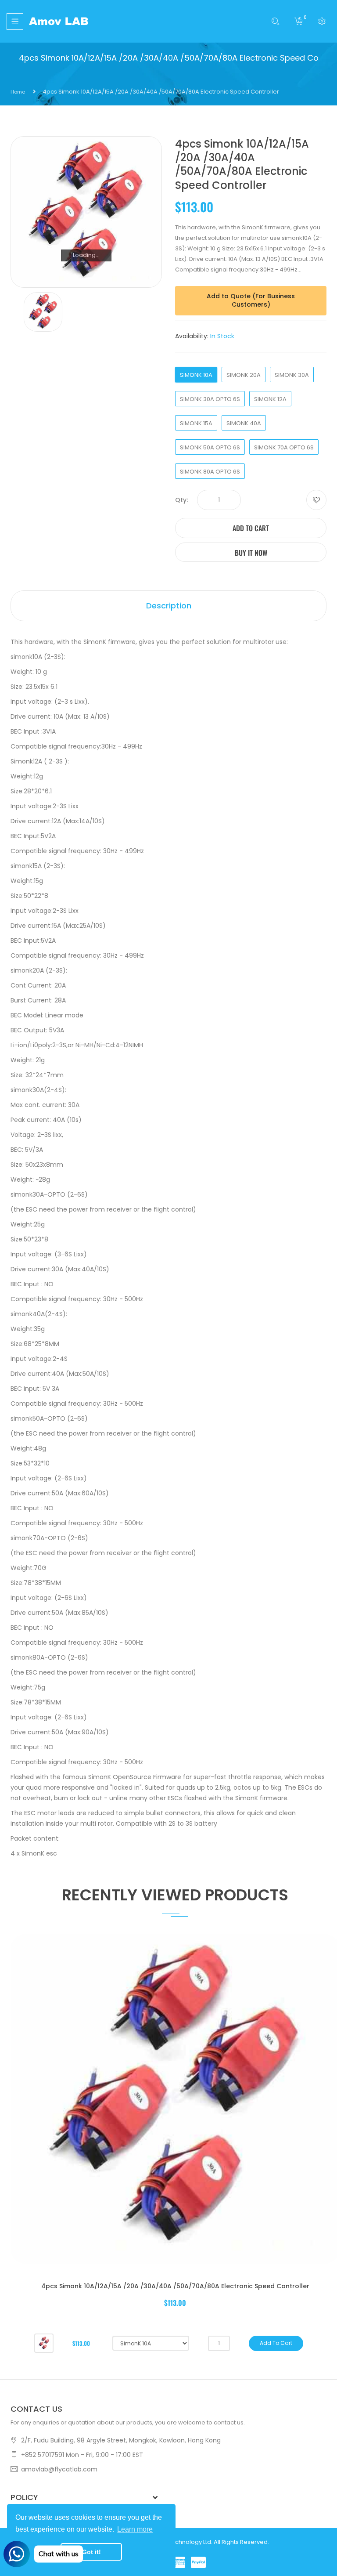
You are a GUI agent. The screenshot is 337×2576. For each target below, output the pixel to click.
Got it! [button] (91, 2552)
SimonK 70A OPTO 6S (284, 447)
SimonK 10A (196, 375)
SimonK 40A (244, 423)
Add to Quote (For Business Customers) (251, 300)
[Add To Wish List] (316, 500)
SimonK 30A (292, 375)
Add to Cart (251, 528)
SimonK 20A (244, 375)
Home (18, 92)
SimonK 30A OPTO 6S (210, 399)
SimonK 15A (196, 423)
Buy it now (251, 553)
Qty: (181, 500)
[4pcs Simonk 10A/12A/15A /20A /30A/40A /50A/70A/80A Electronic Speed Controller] (44, 2343)
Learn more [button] (135, 2529)
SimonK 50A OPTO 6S (210, 447)
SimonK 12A (270, 399)
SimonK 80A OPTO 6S (210, 472)
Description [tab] (169, 606)
